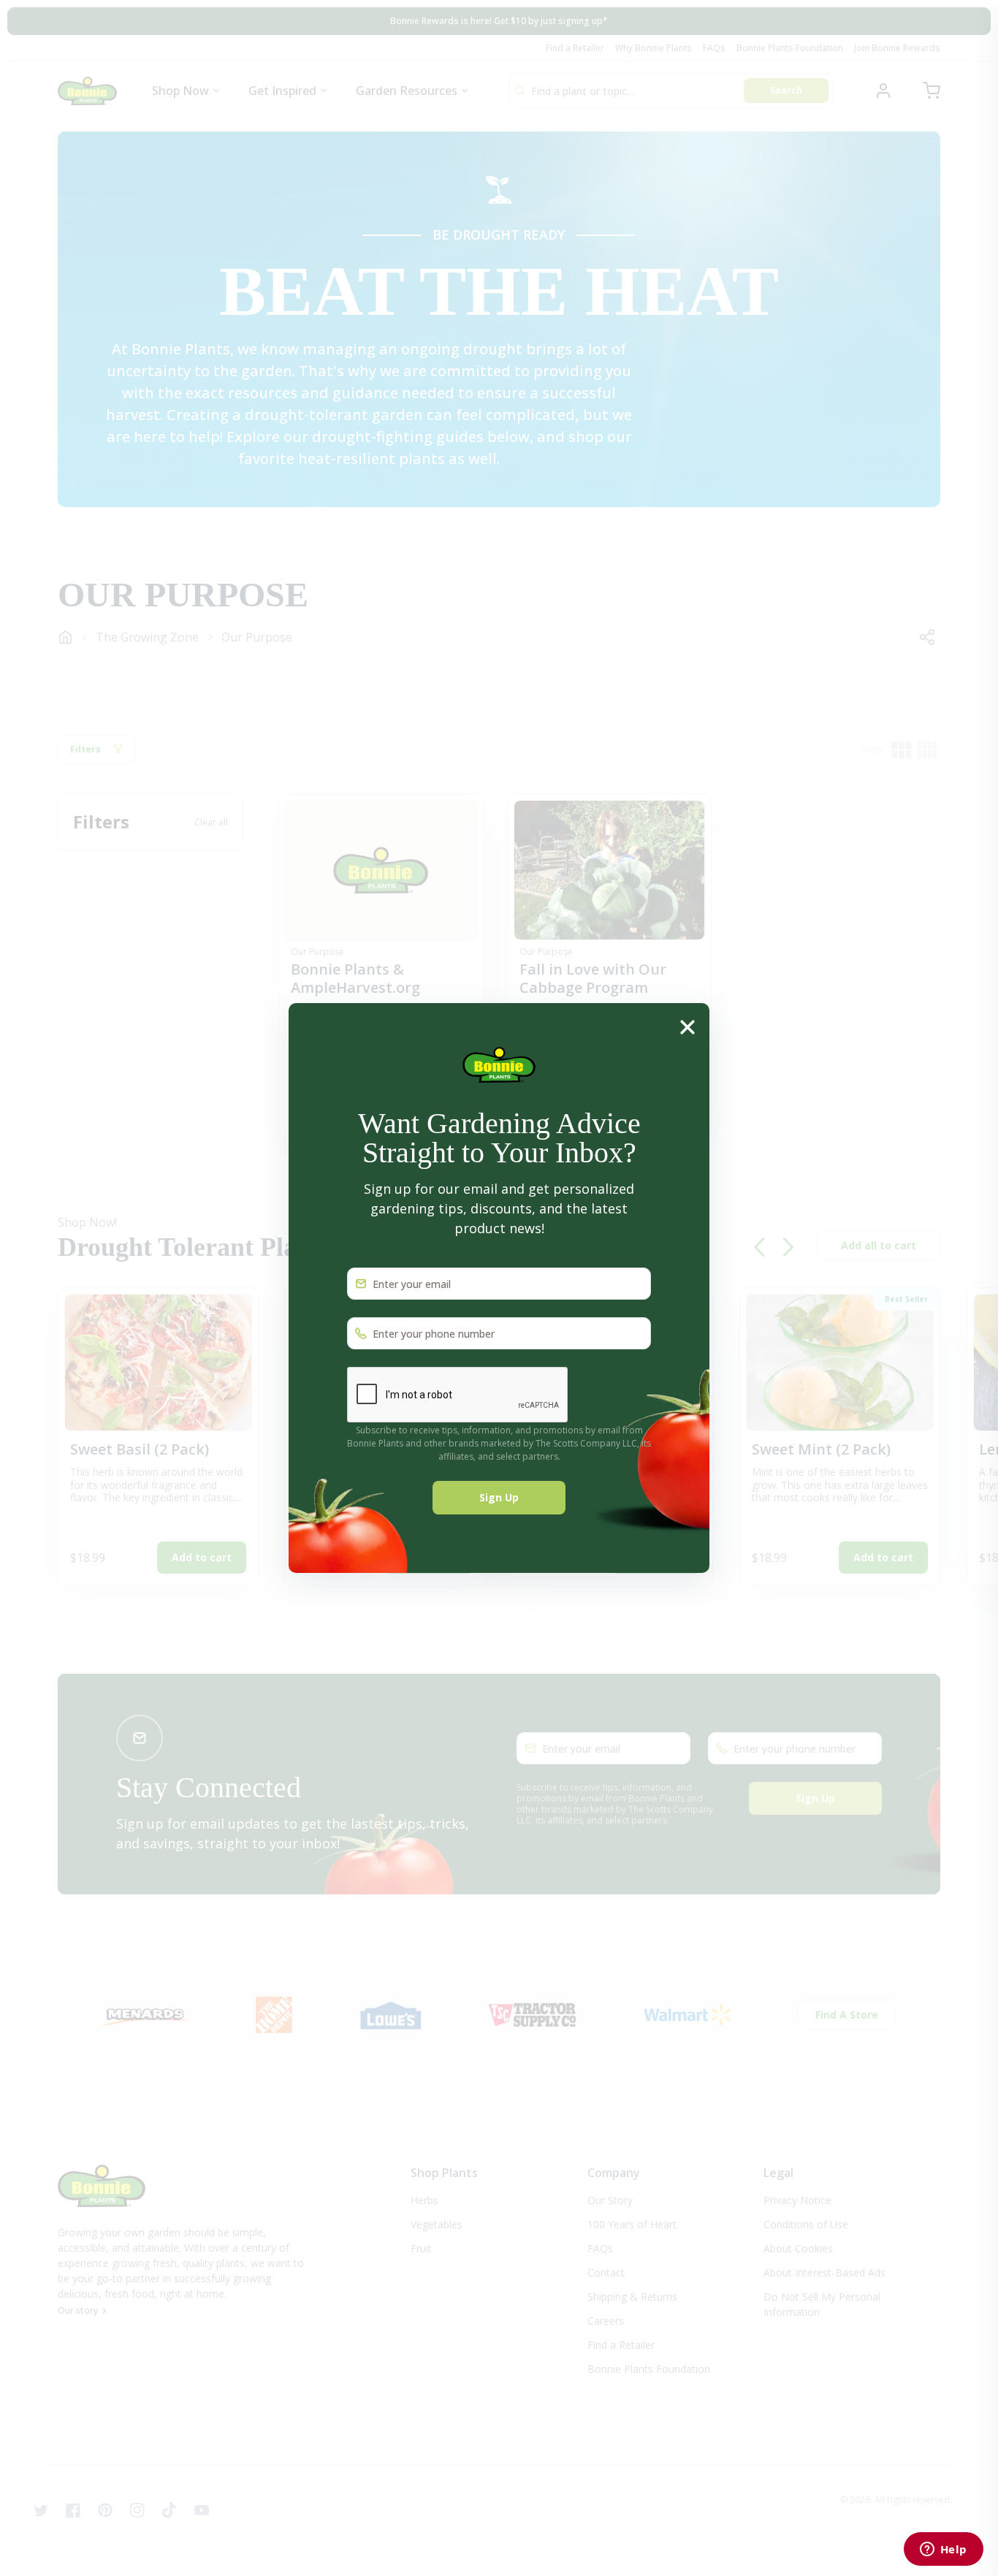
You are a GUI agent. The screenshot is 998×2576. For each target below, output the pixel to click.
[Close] (687, 1026)
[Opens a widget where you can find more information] (943, 2550)
